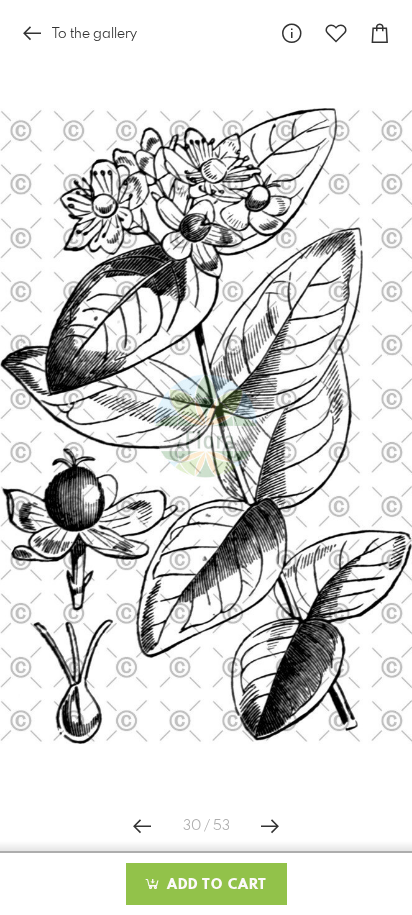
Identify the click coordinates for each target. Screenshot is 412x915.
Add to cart (214, 885)
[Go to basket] (380, 33)
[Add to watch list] (336, 33)
